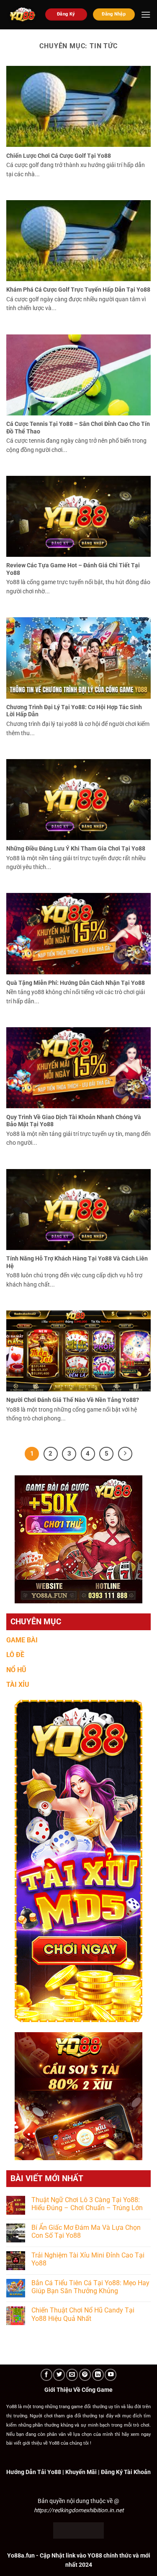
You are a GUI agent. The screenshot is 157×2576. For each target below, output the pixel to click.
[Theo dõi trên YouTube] (111, 2375)
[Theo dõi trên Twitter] (59, 2375)
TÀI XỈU (18, 1685)
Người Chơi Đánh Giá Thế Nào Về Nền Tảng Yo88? (73, 1400)
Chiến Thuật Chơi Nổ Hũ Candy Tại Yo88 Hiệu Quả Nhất (83, 2314)
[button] (146, 14)
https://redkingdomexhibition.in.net (79, 2510)
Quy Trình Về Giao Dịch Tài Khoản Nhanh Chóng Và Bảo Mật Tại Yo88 (74, 1121)
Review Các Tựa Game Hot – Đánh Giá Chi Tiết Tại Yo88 (73, 569)
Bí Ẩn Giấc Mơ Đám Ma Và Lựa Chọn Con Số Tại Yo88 (86, 2231)
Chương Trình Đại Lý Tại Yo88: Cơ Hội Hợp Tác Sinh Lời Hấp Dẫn (74, 711)
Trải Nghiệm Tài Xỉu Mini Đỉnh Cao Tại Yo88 (88, 2259)
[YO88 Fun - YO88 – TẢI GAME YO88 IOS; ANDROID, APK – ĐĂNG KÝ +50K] (23, 15)
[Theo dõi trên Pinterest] (85, 2375)
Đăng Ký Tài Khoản (126, 2472)
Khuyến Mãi (81, 2472)
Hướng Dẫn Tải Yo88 (34, 2472)
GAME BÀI (22, 1640)
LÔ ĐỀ (15, 1655)
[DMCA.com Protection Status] (78, 2530)
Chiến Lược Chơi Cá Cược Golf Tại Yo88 (59, 156)
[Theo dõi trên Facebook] (46, 2375)
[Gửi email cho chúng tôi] (72, 2375)
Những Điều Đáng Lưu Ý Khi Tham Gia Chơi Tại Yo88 (76, 848)
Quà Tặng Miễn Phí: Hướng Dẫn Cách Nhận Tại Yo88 (76, 983)
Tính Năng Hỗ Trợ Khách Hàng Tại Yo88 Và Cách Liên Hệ (77, 1262)
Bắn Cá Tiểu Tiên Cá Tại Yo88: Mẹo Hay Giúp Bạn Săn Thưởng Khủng (90, 2287)
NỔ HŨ (16, 1670)
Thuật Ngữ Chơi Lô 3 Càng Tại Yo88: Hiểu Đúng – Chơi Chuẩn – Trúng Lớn (87, 2204)
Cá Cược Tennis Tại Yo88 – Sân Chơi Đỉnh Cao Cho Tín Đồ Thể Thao (78, 428)
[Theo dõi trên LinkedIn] (98, 2375)
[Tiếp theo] (125, 1454)
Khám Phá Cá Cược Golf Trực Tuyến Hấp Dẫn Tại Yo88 (78, 290)
